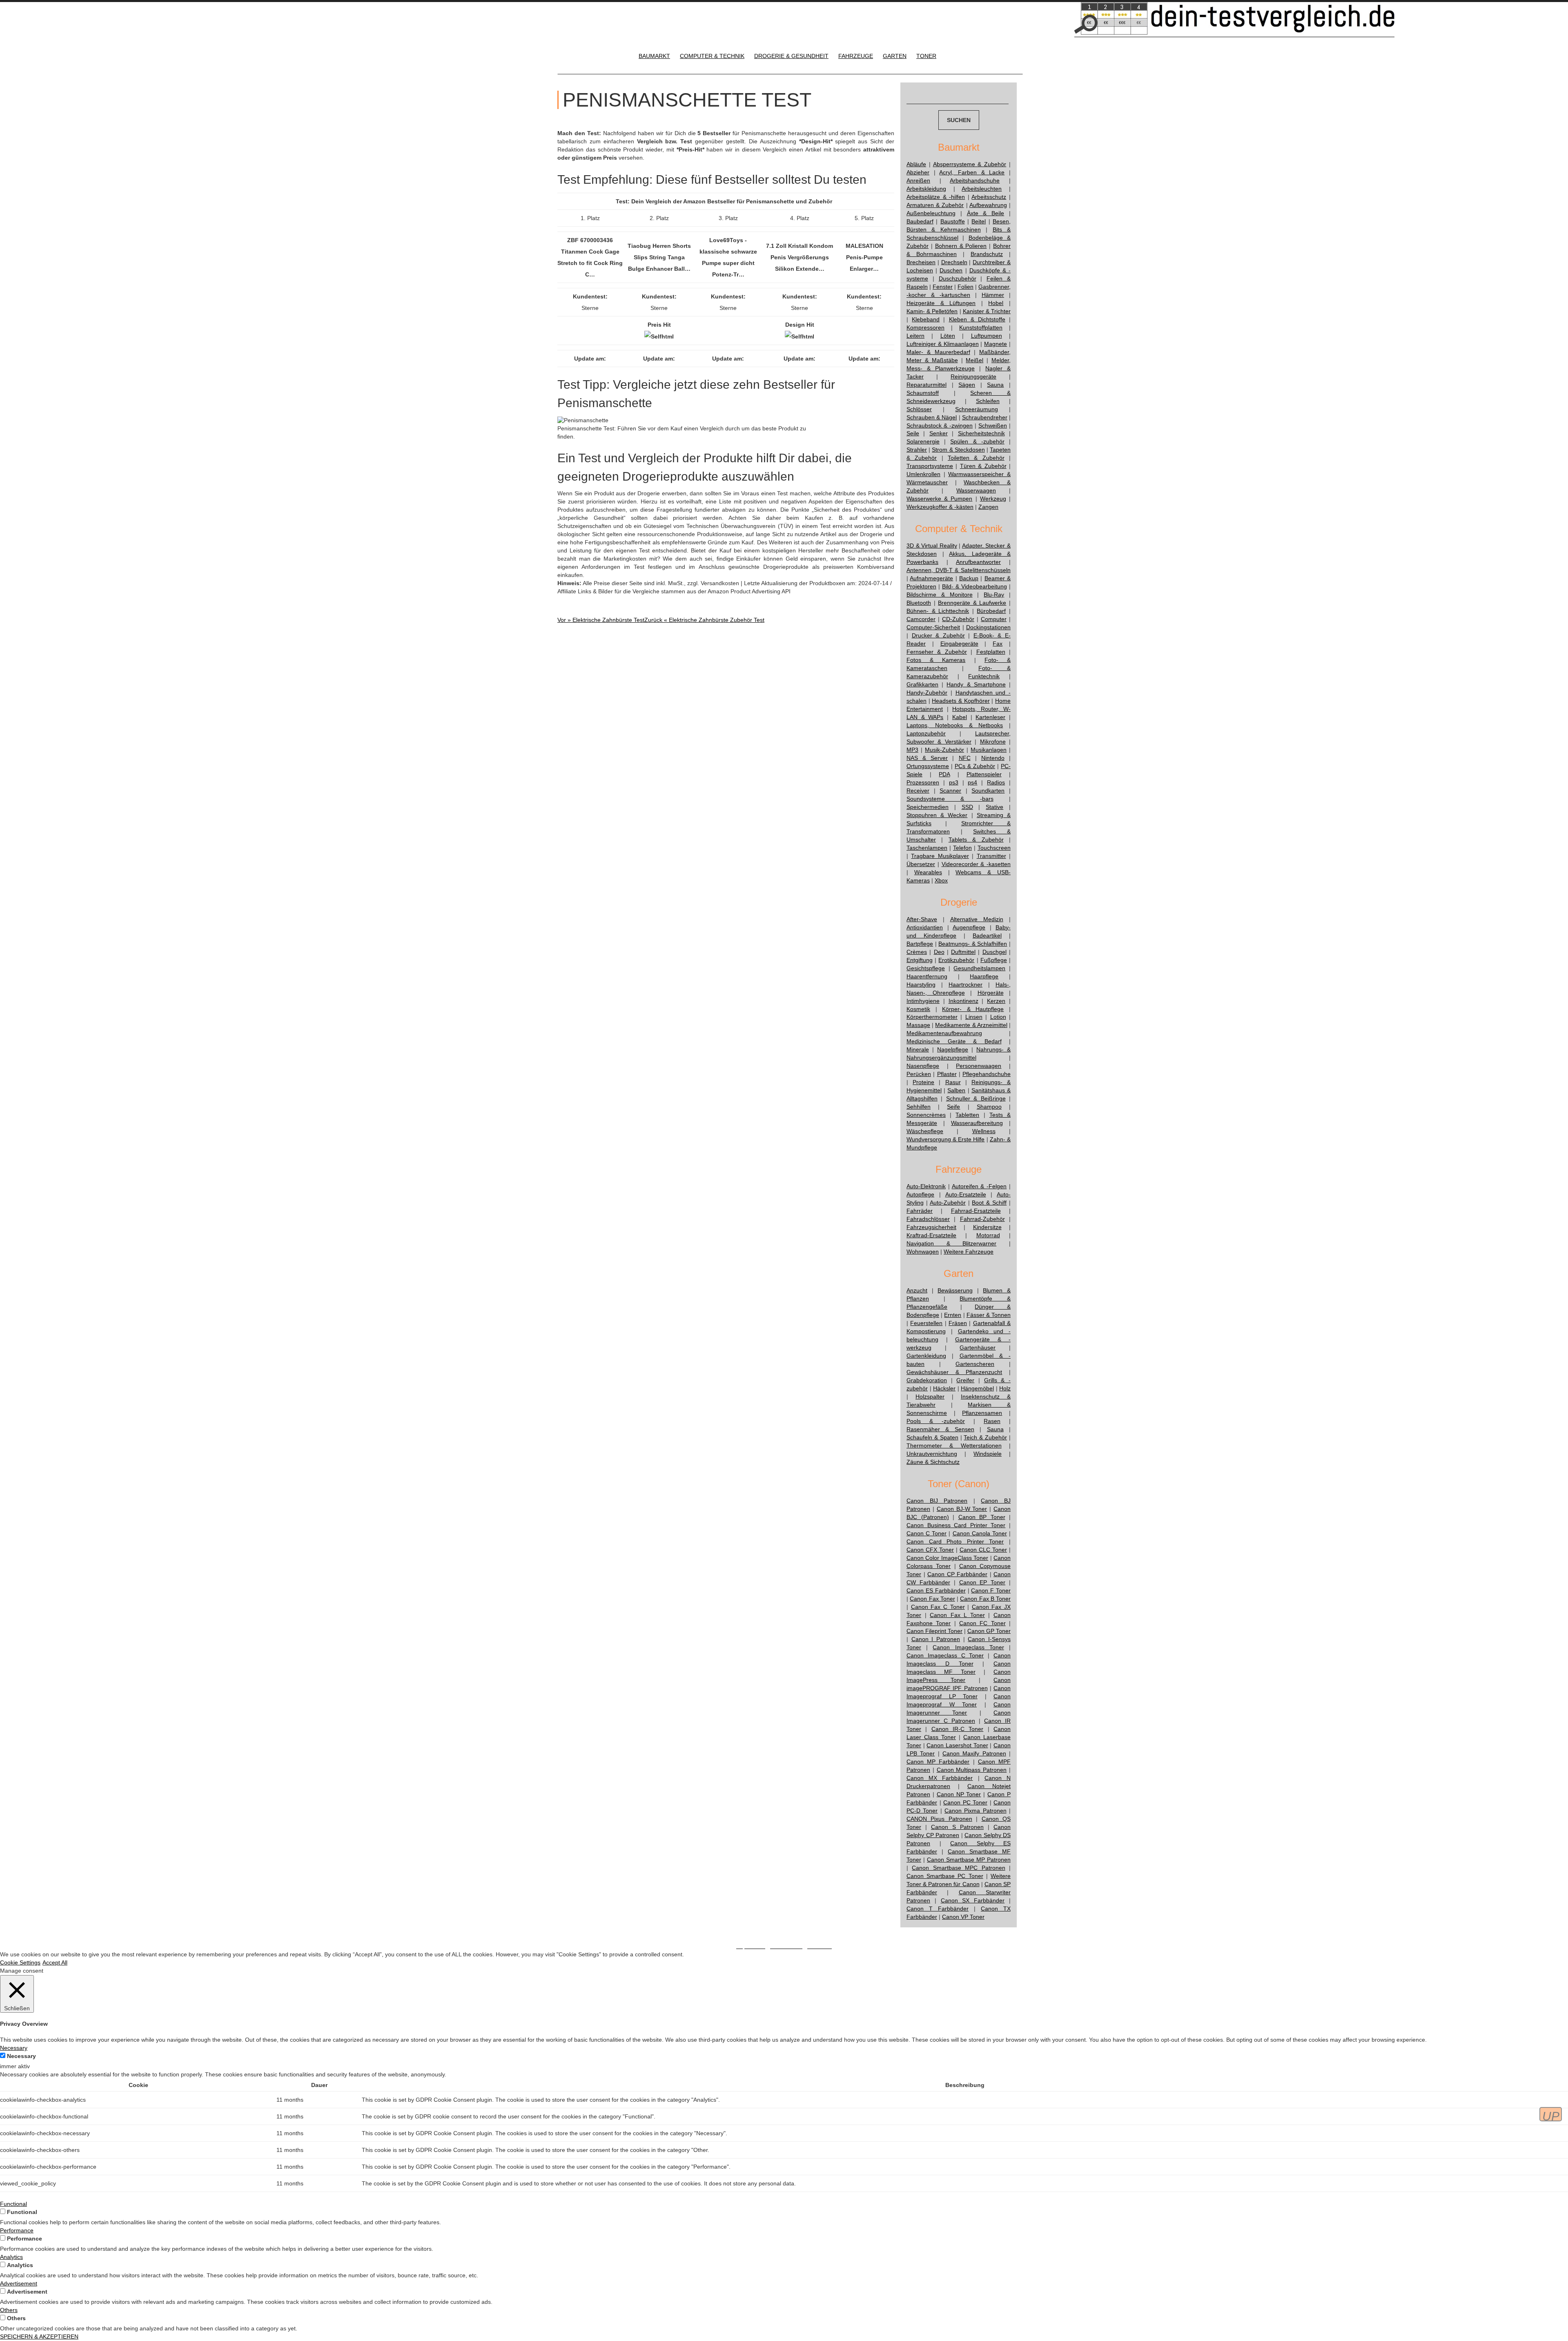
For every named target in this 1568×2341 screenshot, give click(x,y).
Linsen (974, 1017)
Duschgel (994, 952)
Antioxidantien (925, 927)
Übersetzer (921, 864)
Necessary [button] (14, 2048)
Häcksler (944, 1388)
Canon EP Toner (982, 1582)
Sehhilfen (919, 1107)
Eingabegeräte (959, 644)
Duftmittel (963, 952)
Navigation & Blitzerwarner (951, 1243)
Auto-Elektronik (926, 1186)
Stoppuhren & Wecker (937, 815)
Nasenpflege (923, 1066)
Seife (953, 1107)
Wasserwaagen (976, 490)
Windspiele (988, 1454)
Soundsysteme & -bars (950, 799)
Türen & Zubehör (983, 466)
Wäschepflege (925, 1131)
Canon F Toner (991, 1590)
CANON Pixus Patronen (939, 1819)
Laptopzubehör (926, 733)
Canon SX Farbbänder (973, 1900)
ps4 (972, 782)
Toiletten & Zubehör (976, 458)
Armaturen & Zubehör (935, 205)
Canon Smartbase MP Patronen (969, 1860)
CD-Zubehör (958, 619)
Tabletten (967, 1115)
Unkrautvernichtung (932, 1454)
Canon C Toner (927, 1533)
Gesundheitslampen (979, 968)
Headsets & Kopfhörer (961, 701)
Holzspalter (930, 1397)
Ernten (953, 1315)
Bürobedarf (991, 611)
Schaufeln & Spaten (932, 1437)
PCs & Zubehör (975, 766)
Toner (926, 56)
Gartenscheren (975, 1364)
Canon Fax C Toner (938, 1607)
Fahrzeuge (856, 56)
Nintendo (993, 758)
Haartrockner (966, 985)
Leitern (915, 336)
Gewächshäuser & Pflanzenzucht (954, 1372)
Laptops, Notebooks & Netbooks (955, 725)
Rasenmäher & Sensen (940, 1429)
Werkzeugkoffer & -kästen (940, 507)
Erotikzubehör (956, 960)
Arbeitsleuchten (982, 189)
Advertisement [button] (19, 2283)
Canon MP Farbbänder (938, 1762)
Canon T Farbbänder (938, 1909)
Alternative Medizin (977, 919)
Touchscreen (994, 848)
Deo (939, 952)
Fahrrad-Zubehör (982, 1219)
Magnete (996, 344)
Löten (948, 336)
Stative (994, 807)
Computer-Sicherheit (933, 627)
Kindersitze (987, 1227)
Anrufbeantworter (978, 562)
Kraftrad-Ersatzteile (931, 1235)
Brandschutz (987, 254)
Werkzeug (993, 499)
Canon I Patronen (936, 1639)
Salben (956, 1090)
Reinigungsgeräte (973, 376)
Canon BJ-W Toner (962, 1509)
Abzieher (918, 172)
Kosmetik (918, 1009)
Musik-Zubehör (944, 750)
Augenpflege (969, 927)
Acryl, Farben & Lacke (972, 172)
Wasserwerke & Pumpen (939, 499)
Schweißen (993, 425)
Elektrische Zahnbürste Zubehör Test (704, 620)
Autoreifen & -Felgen (979, 1186)
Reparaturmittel (927, 385)
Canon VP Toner (963, 1917)
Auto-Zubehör (948, 1203)
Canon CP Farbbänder (957, 1574)
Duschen (951, 270)
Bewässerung (955, 1290)
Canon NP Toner (959, 1794)
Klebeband (926, 319)
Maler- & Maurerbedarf (938, 352)
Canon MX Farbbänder (940, 1778)
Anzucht (917, 1290)
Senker (939, 433)
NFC (965, 758)
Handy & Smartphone (976, 684)
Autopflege (920, 1194)
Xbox (941, 880)
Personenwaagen (979, 1066)
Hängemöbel (977, 1388)
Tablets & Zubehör (976, 840)
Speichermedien (928, 807)
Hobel (996, 303)
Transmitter (991, 856)
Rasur (953, 1082)
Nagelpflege (953, 1049)
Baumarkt (654, 56)
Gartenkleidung (926, 1356)
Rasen (992, 1421)
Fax (998, 644)
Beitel (979, 221)
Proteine (923, 1082)
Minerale (918, 1049)
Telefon (962, 848)
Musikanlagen (989, 750)
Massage (918, 1025)
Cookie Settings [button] (20, 1962)
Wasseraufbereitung (977, 1123)
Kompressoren (925, 327)
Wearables (928, 872)
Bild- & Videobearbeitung (974, 586)
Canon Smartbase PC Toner (945, 1876)
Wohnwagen (923, 1252)
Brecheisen (921, 262)
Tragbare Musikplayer (940, 856)
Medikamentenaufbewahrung (944, 1033)
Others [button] (9, 2310)
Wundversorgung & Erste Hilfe (946, 1139)
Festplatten (991, 652)
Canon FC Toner (982, 1623)
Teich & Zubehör (985, 1437)
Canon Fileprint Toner (934, 1631)
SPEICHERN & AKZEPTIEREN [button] (39, 2337)
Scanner (950, 791)
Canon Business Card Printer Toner (956, 1525)
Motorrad (988, 1235)
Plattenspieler (984, 774)
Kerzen (996, 1001)
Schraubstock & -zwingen (940, 425)
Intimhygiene (923, 1001)
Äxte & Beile (986, 213)
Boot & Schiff (989, 1203)
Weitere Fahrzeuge (969, 1252)
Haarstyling (921, 985)
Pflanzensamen (982, 1413)
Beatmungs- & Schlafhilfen (973, 944)
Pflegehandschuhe (987, 1074)
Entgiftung (920, 960)
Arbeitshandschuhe (975, 180)
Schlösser (919, 409)
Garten (895, 56)
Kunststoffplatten (981, 327)
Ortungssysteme (928, 766)
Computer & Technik (712, 56)
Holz (1005, 1388)
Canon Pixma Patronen (976, 1811)
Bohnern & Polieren (961, 246)
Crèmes (917, 952)
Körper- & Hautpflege (973, 1009)
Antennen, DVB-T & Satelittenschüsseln (959, 570)
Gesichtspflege (926, 968)
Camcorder (921, 619)
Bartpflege (920, 944)
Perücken (919, 1074)
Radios (996, 782)
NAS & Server (927, 758)
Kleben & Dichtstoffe (977, 319)
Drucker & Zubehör (938, 635)
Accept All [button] (55, 1962)
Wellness (984, 1131)
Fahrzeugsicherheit (931, 1227)
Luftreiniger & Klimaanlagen (943, 344)
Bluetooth (919, 603)
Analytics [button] (11, 2257)
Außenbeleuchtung (931, 213)
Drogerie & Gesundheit (791, 56)
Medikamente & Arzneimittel (971, 1025)
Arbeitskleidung (926, 189)
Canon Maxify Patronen (974, 1753)
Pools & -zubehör (936, 1421)
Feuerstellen (926, 1323)
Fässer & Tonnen (989, 1315)
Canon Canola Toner (980, 1533)
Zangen (988, 507)
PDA (944, 774)
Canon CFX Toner (930, 1550)
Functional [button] (13, 2204)
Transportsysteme (930, 466)
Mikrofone (993, 742)
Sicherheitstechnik (981, 433)
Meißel (974, 360)
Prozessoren (923, 782)
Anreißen (918, 180)
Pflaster (947, 1074)
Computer (994, 619)
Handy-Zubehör (927, 693)
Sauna (995, 385)
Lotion (998, 1017)
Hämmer (993, 295)
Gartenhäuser (978, 1348)
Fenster (943, 287)
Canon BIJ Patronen (937, 1501)
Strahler (917, 450)
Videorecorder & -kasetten (976, 864)
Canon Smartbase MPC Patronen (958, 1868)
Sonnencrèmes (926, 1115)
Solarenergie (923, 441)
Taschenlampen (927, 848)
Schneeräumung (977, 409)
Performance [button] (17, 2230)
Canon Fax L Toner (957, 1615)
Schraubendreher (985, 417)
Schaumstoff (923, 393)
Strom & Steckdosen (958, 450)
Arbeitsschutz (989, 197)
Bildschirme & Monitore (940, 595)
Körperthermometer (932, 1017)
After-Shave (922, 919)
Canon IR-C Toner (958, 1729)
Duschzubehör (958, 278)
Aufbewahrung (988, 205)
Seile (913, 433)
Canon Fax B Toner (985, 1599)
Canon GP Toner (989, 1631)
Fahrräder (920, 1211)
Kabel (960, 717)
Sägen (967, 385)
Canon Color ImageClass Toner (947, 1558)
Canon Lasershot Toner (957, 1745)
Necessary (21, 2056)
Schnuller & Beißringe (976, 1098)
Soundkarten (988, 791)
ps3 (954, 782)
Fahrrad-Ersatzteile (976, 1211)
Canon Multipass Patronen (972, 1770)
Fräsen (958, 1323)
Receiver (918, 791)
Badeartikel (987, 936)
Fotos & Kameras (936, 660)
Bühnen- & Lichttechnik (938, 611)
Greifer (965, 1380)
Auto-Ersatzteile (966, 1194)
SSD (967, 807)
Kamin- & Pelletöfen (932, 311)
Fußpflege (994, 960)
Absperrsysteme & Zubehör (970, 164)
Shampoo (989, 1107)
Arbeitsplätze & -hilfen (936, 197)
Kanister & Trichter (987, 311)
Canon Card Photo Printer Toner (955, 1541)
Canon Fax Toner (932, 1599)
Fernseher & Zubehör (937, 652)
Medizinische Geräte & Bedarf (954, 1041)
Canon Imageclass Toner (968, 1647)
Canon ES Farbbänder (936, 1590)
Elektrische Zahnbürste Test (601, 620)
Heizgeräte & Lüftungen (941, 303)
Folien (966, 287)
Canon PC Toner (965, 1802)
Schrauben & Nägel (932, 417)
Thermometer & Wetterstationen (954, 1446)
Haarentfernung (927, 976)
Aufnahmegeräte (931, 578)
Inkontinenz (963, 1001)
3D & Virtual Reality (932, 546)
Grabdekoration (927, 1380)
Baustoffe (953, 221)
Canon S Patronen (957, 1827)
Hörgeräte (991, 993)
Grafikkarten (922, 684)
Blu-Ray (994, 595)
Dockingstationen (988, 627)
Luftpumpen (987, 336)
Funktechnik (984, 676)
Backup (969, 578)
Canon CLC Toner (983, 1550)
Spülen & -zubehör (977, 441)
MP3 (912, 750)
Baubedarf (920, 221)
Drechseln (954, 262)
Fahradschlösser (928, 1219)
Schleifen (988, 401)
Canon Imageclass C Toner (945, 1655)
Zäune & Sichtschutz (933, 1462)
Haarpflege (984, 976)
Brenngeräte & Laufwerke (972, 603)
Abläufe (916, 164)
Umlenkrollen (923, 474)
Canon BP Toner (982, 1517)
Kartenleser (990, 717)
